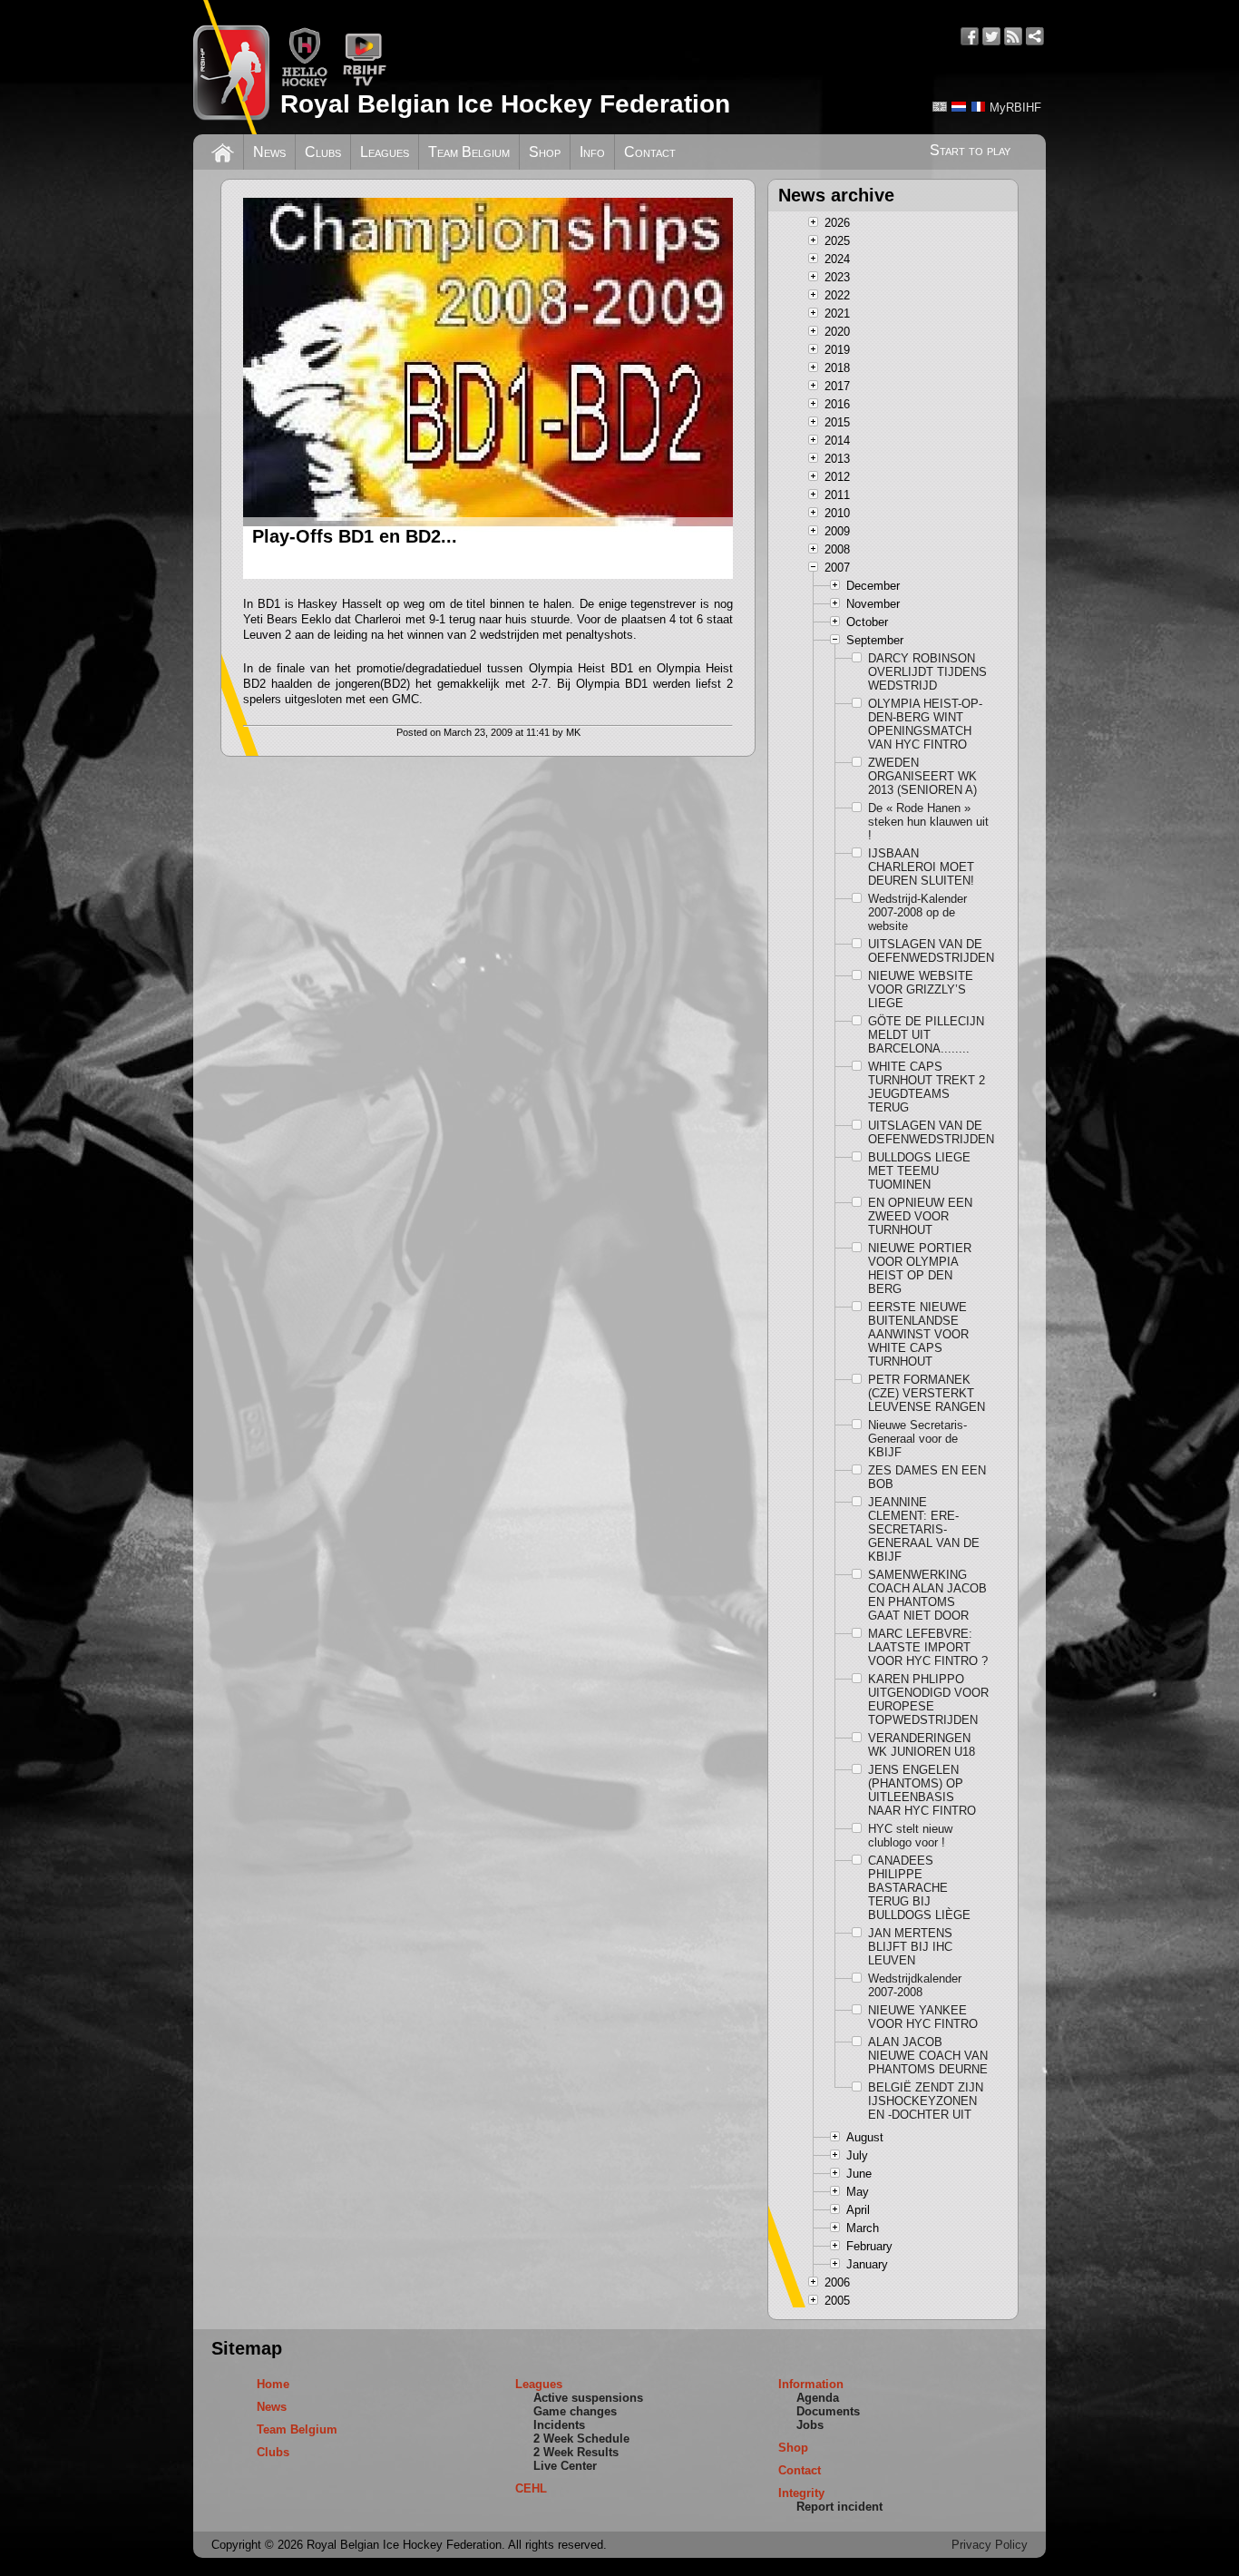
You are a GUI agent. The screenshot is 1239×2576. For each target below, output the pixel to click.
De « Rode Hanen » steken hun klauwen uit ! (928, 822)
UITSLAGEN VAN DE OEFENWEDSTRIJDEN (929, 951)
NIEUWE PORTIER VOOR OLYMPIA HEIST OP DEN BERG (920, 1268)
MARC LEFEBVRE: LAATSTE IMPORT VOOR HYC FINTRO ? (928, 1647)
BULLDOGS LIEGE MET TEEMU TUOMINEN (919, 1171)
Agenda (818, 2398)
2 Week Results (576, 2452)
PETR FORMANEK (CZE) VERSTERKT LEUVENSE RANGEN (927, 1393)
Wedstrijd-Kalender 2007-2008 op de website (917, 912)
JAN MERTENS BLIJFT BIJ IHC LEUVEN (910, 1947)
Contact (650, 152)
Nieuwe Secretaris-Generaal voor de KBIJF (917, 1439)
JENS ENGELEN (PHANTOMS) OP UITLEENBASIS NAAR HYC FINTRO (922, 1790)
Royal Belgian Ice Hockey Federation (505, 104)
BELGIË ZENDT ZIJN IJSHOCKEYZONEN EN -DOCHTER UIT (926, 2101)
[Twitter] (991, 36)
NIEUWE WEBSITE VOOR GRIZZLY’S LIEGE (921, 989)
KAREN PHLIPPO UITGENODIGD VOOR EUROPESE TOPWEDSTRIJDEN (928, 1699)
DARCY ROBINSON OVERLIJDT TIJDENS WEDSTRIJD (927, 672)
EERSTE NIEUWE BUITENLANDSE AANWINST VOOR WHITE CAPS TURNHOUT (918, 1334)
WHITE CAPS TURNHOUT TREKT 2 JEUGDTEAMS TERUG (927, 1087)
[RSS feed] (1013, 36)
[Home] (223, 151)
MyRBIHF (1015, 108)
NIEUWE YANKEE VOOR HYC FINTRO (923, 2017)
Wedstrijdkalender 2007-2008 (915, 1985)
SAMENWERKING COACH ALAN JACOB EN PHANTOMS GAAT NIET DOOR (927, 1595)
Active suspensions (588, 2398)
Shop (545, 152)
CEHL (531, 2488)
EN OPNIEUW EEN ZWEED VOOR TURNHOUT (920, 1216)
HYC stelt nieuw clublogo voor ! (910, 1836)
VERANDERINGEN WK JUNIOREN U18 (922, 1745)
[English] (940, 107)
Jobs (810, 2425)
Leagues (385, 152)
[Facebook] (970, 36)
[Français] (978, 107)
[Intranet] (1035, 36)
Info (592, 152)
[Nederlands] (959, 107)
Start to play (970, 150)
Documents (828, 2411)
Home (273, 2384)
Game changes (575, 2411)
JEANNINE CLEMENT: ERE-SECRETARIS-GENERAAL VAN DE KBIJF (924, 1529)
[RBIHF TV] (364, 83)
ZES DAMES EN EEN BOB (927, 1477)
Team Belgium (469, 152)
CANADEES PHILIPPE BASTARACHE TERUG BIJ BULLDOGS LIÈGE (919, 1888)
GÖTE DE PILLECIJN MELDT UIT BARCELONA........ (926, 1035)
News (269, 152)
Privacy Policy (990, 2545)
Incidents (559, 2425)
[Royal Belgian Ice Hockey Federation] (231, 67)
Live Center (565, 2466)
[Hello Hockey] (304, 83)
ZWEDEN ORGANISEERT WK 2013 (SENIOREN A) (922, 776)
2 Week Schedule (581, 2439)
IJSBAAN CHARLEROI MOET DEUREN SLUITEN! (921, 867)
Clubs (323, 152)
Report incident (839, 2507)
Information (811, 2384)
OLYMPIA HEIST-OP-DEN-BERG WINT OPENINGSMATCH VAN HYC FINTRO (925, 724)
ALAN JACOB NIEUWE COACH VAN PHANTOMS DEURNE (928, 2056)
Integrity (801, 2493)
